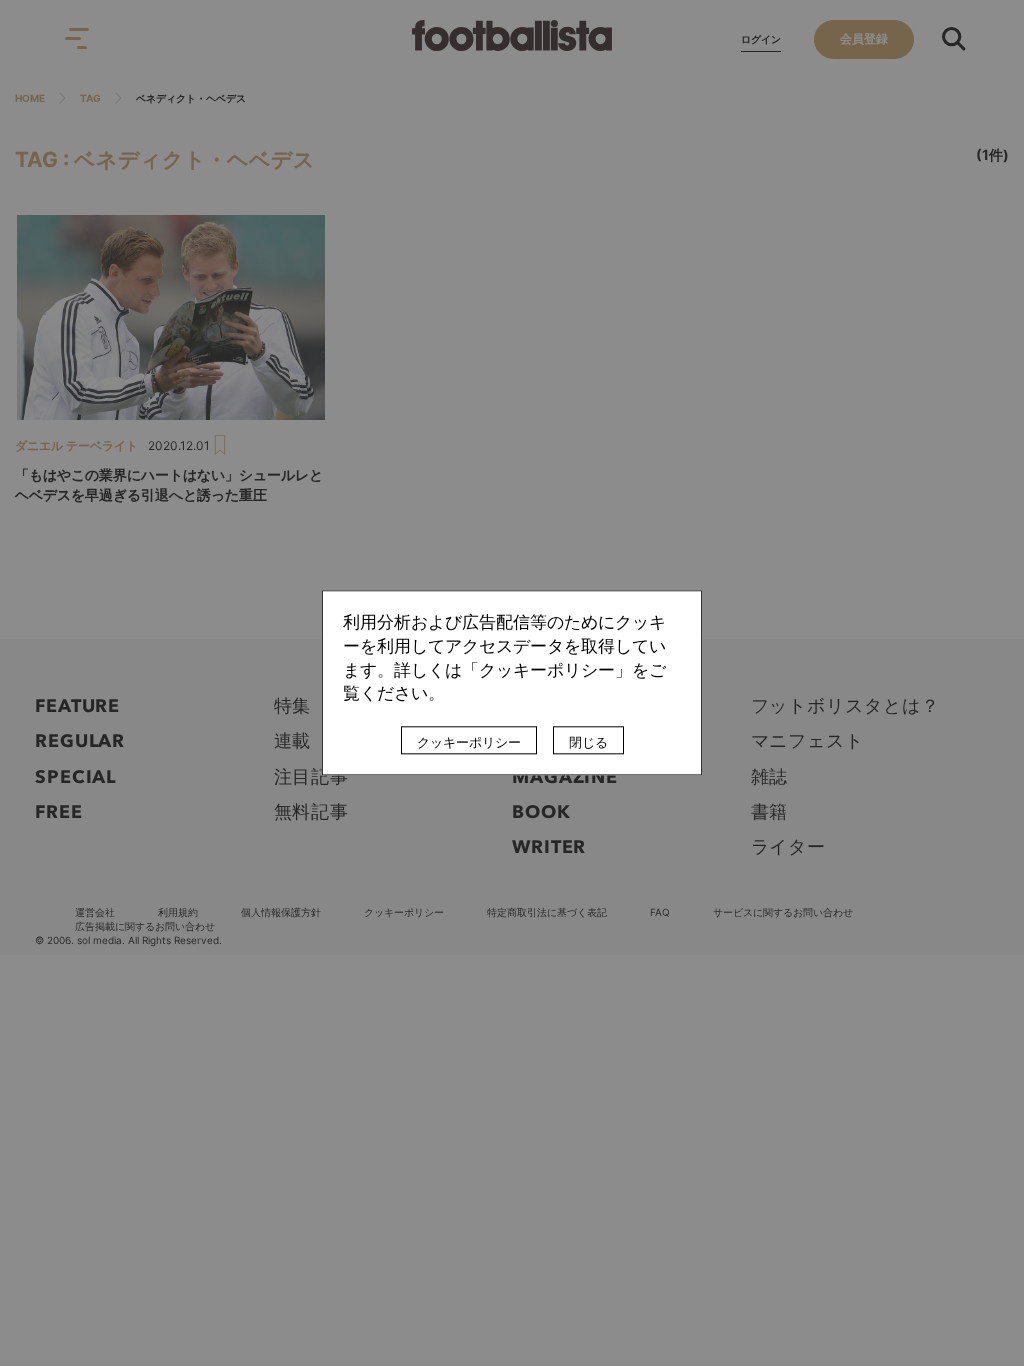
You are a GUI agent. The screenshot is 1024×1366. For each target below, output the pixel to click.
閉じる (588, 743)
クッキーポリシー (469, 743)
